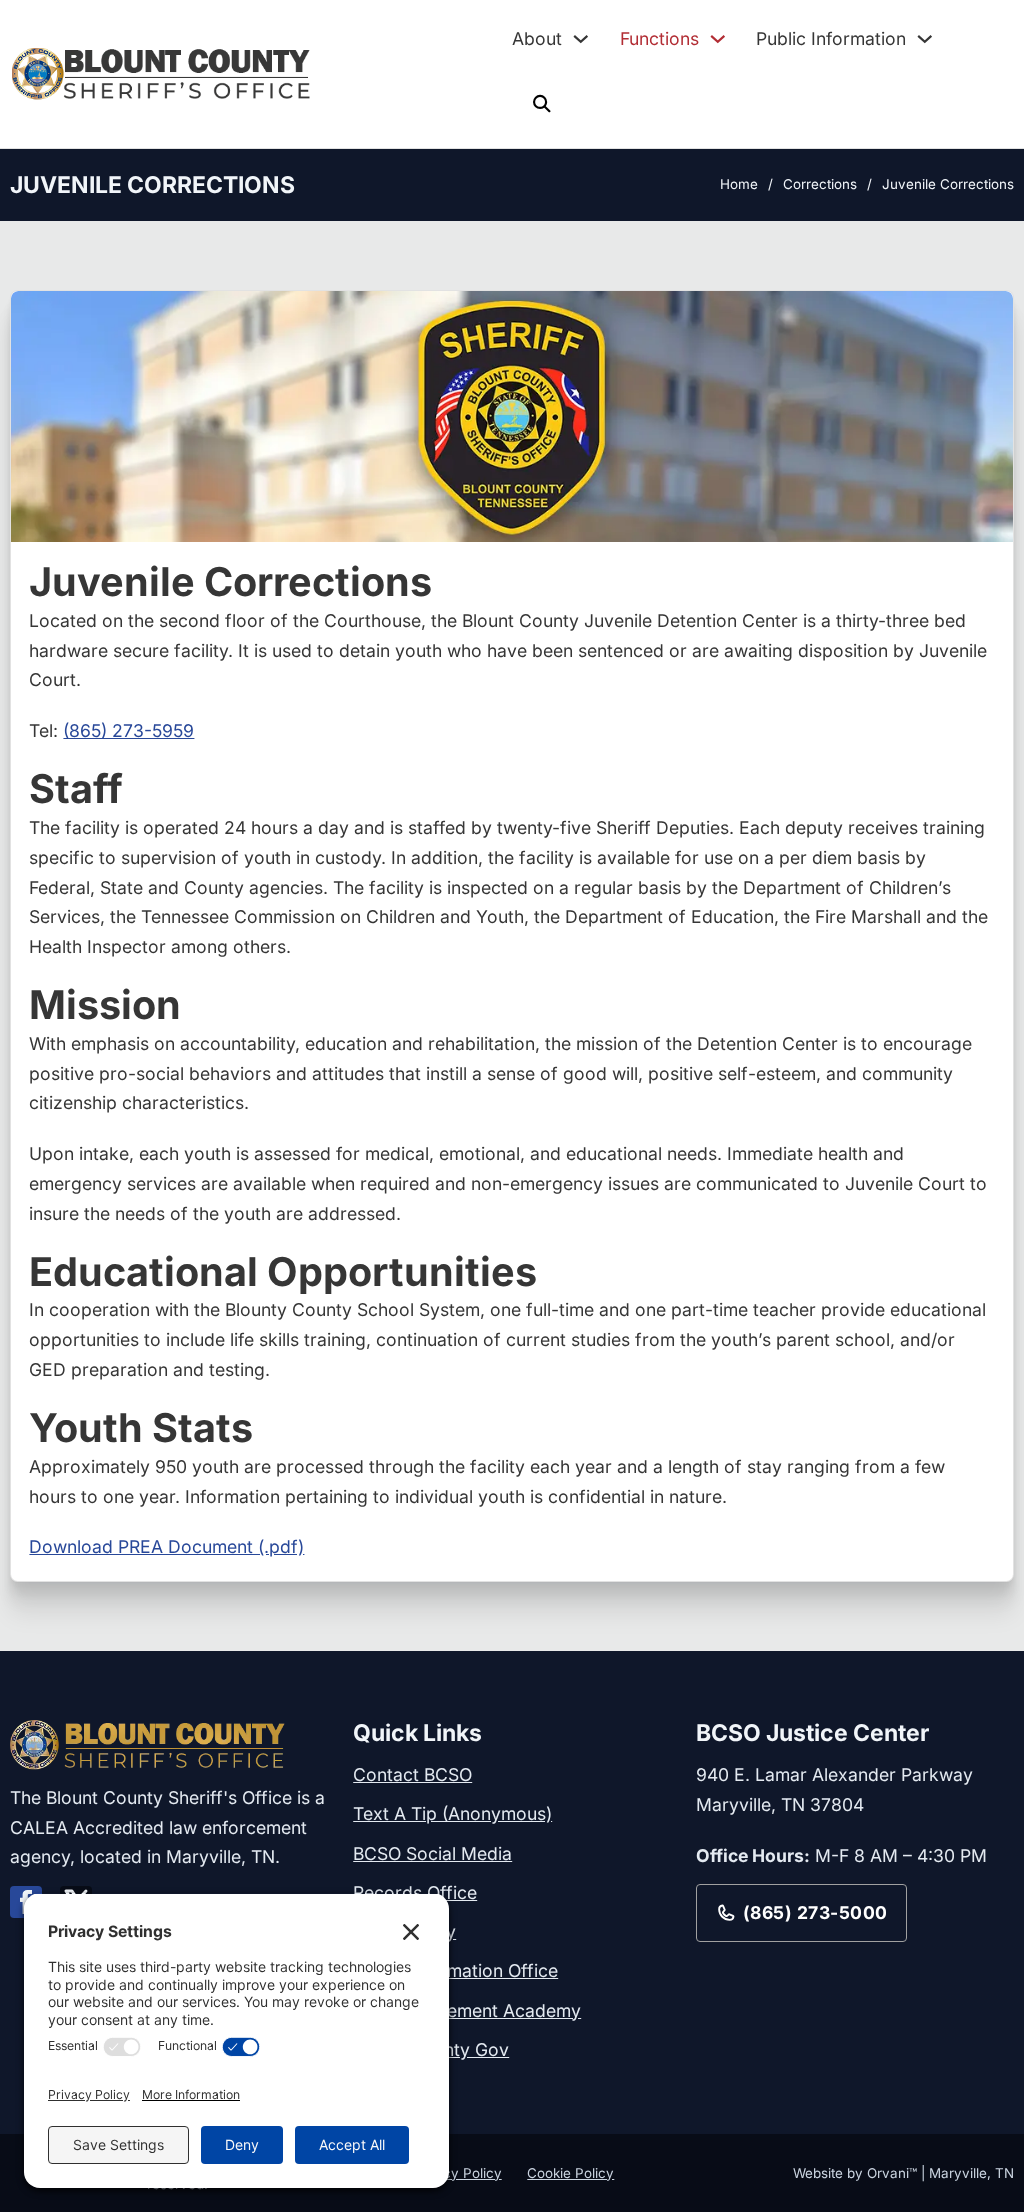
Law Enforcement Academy (467, 2010)
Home (739, 184)
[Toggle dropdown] (581, 39)
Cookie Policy (570, 2173)
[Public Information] (925, 39)
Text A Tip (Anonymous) (452, 1813)
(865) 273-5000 (815, 1912)
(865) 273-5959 (128, 730)
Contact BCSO (412, 1774)
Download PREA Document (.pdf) (166, 1546)
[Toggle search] (542, 104)
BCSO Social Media (432, 1853)
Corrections (820, 184)
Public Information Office (455, 1970)
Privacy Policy (456, 2173)
